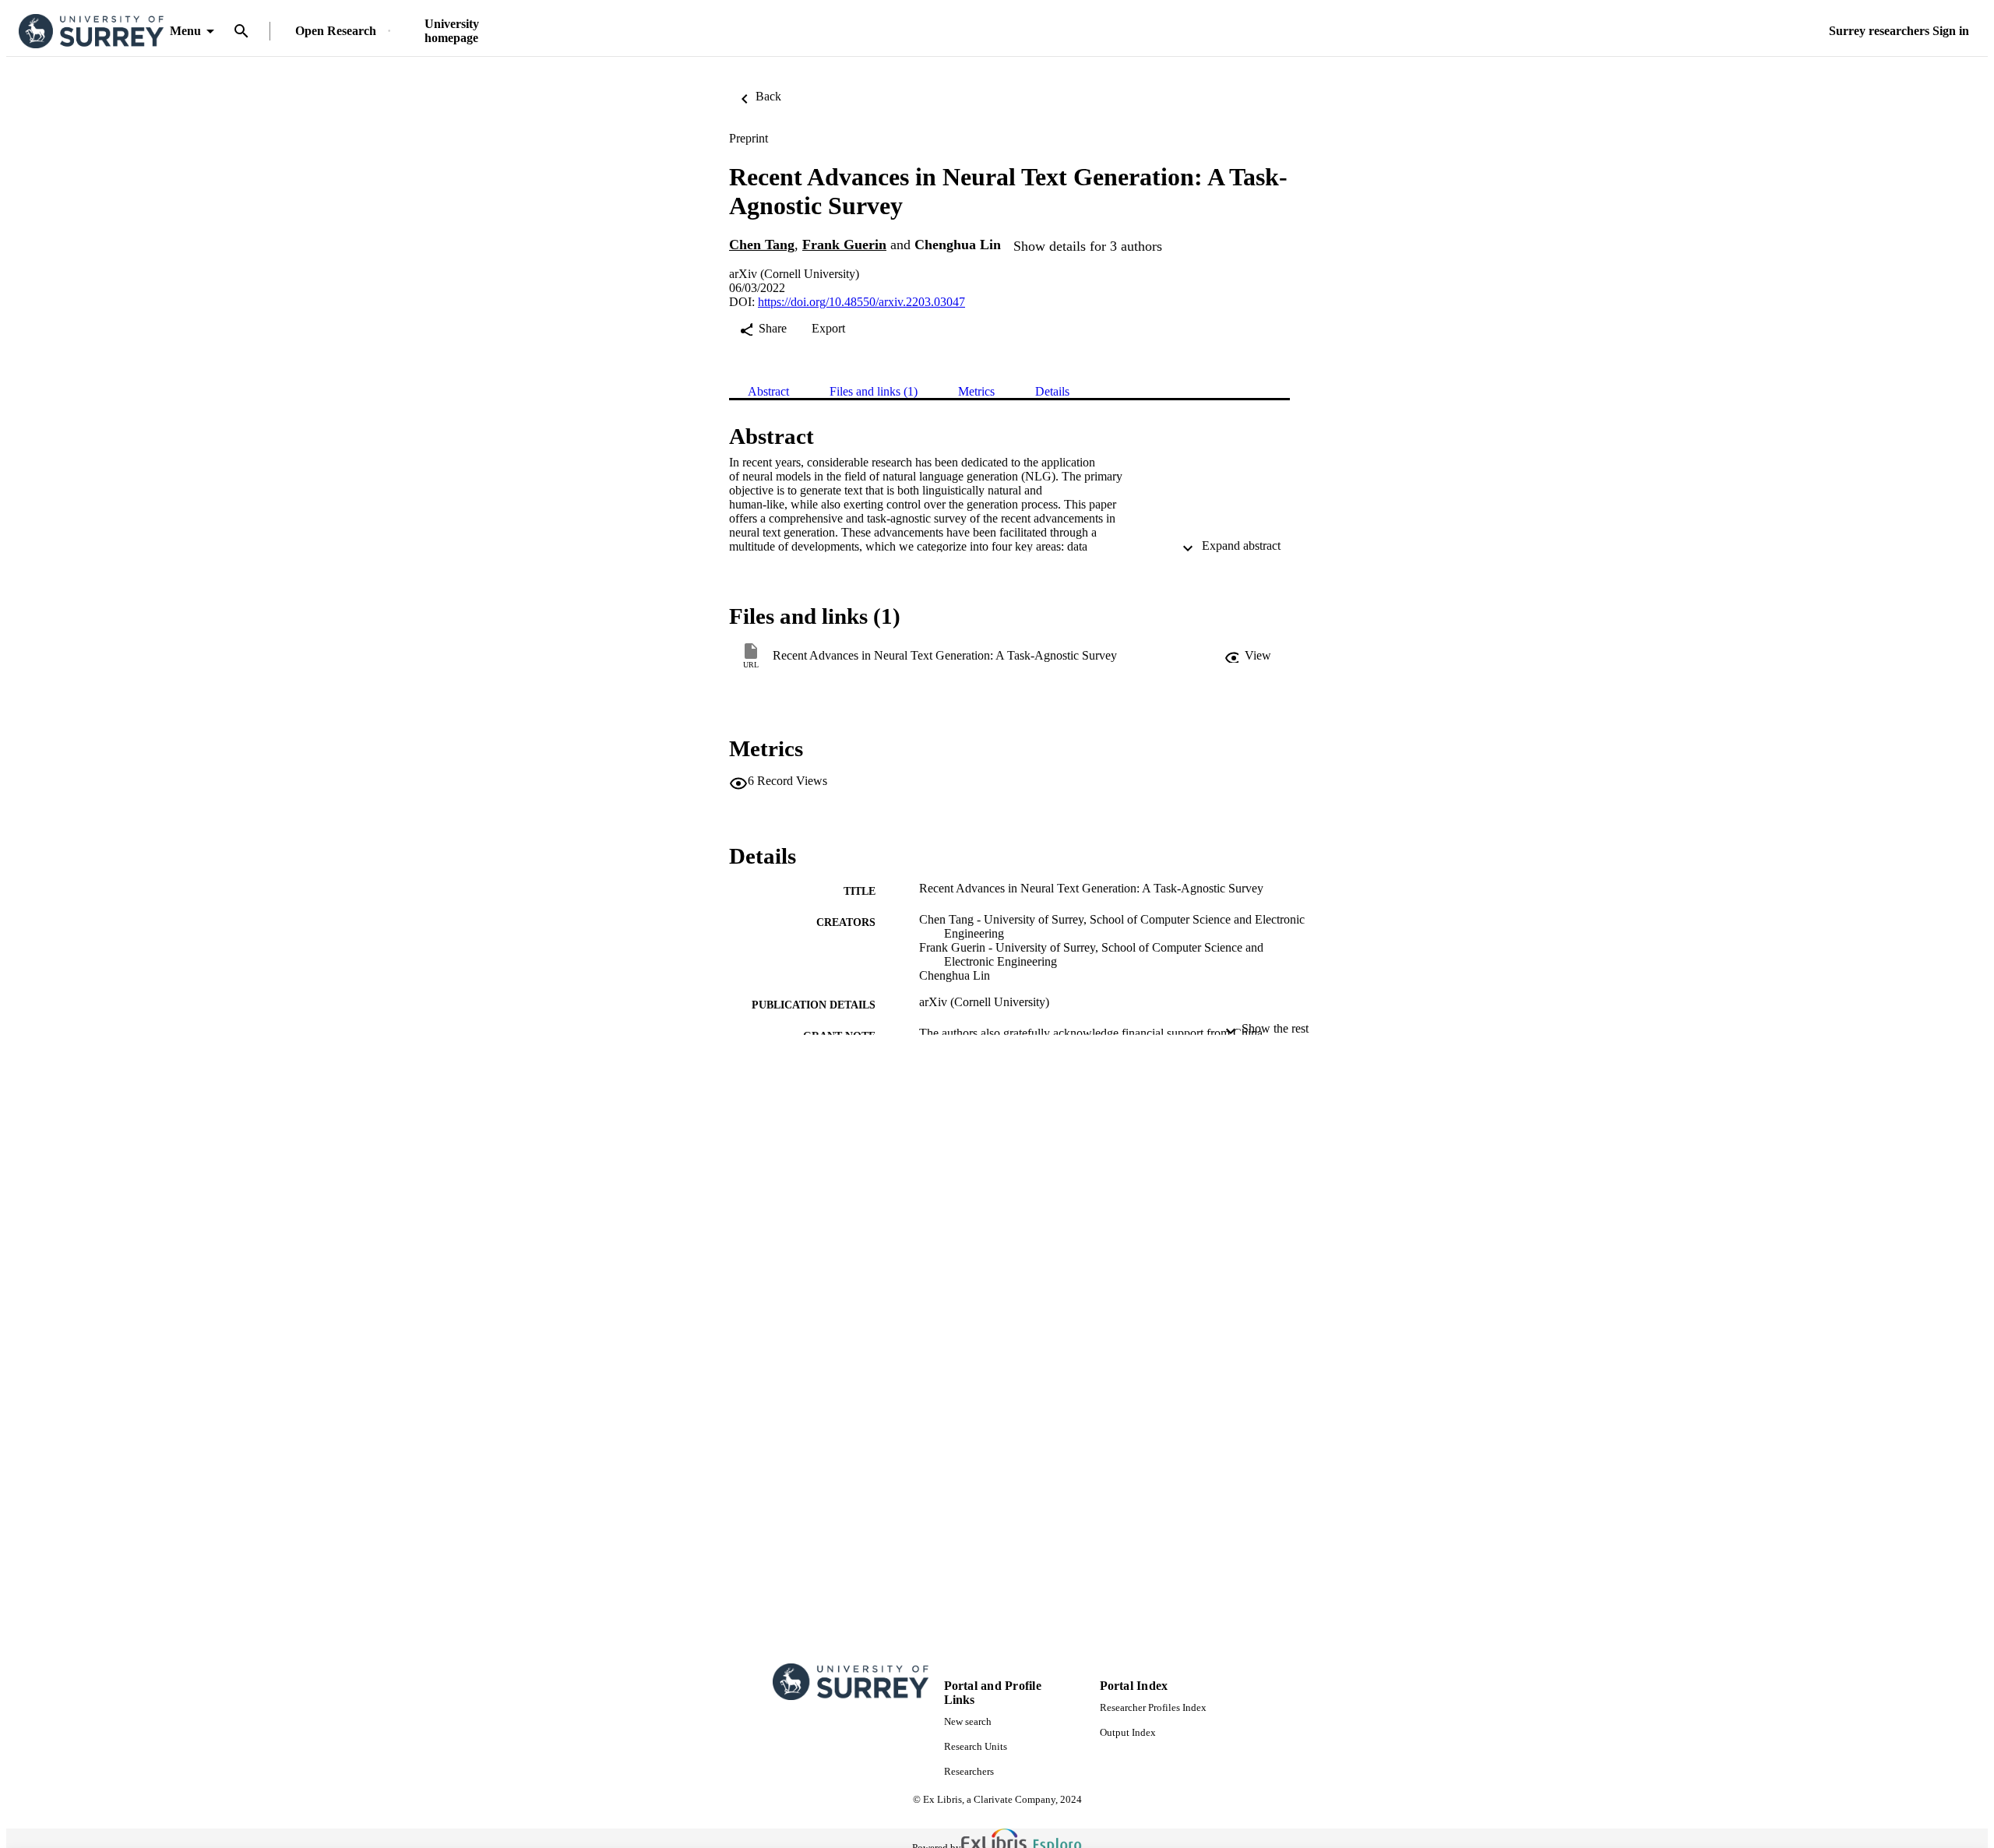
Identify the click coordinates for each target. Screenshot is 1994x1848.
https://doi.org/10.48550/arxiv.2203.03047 (861, 302)
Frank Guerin (844, 245)
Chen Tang (762, 245)
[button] (1248, 656)
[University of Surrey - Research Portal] (91, 32)
